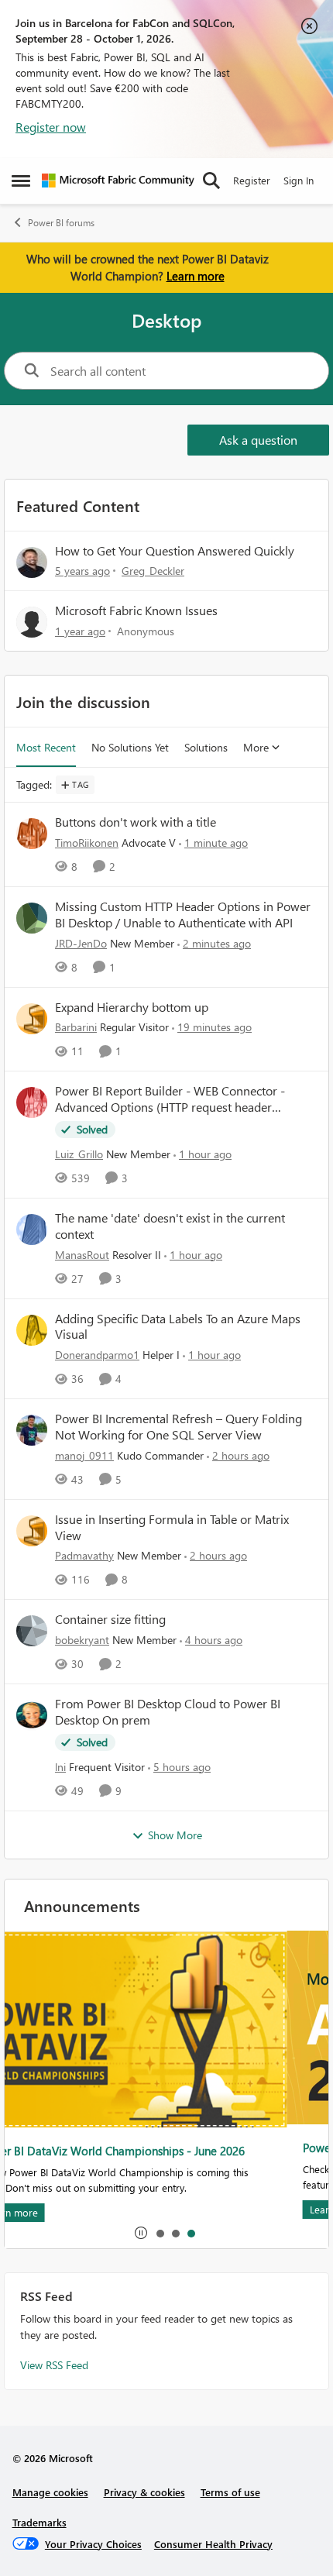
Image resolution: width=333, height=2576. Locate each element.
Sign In (299, 180)
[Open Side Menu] (21, 181)
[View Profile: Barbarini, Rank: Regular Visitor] (32, 1019)
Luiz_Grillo (79, 1154)
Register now (51, 127)
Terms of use (230, 2492)
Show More (175, 1835)
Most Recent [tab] (46, 747)
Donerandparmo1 (97, 1355)
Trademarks (39, 2522)
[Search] (211, 181)
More (256, 747)
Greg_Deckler (153, 571)
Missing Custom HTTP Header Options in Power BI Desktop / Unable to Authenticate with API (183, 915)
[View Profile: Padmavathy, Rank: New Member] (32, 1531)
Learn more (196, 276)
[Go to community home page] (118, 181)
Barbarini (76, 1027)
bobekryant (82, 1640)
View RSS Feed (54, 2365)
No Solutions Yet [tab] (130, 747)
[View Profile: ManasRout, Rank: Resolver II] (32, 1230)
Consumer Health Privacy (213, 2544)
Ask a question (258, 440)
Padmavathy (84, 1555)
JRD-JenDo (81, 943)
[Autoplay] (141, 2233)
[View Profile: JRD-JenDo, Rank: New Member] (32, 918)
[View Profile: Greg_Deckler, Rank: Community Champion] (32, 562)
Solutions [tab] (206, 747)
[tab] (160, 2233)
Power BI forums (61, 223)
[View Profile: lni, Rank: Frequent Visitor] (32, 1715)
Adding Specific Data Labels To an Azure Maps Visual (178, 1327)
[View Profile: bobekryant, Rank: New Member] (32, 1631)
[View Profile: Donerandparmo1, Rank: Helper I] (32, 1330)
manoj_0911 (84, 1455)
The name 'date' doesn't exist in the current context (170, 1226)
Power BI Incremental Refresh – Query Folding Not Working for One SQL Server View (179, 1427)
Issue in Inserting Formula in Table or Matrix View (172, 1527)
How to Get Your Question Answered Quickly (175, 550)
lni (60, 1767)
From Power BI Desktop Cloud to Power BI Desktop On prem (168, 1712)
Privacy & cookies (144, 2492)
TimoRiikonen (87, 843)
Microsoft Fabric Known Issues (136, 610)
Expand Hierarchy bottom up (132, 1007)
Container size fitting (110, 1619)
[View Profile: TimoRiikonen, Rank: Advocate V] (32, 834)
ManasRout (82, 1255)
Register (252, 180)
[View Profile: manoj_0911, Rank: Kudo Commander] (32, 1430)
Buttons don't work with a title (136, 822)
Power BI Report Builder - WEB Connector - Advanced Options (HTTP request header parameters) (170, 1099)
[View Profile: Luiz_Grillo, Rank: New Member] (32, 1102)
